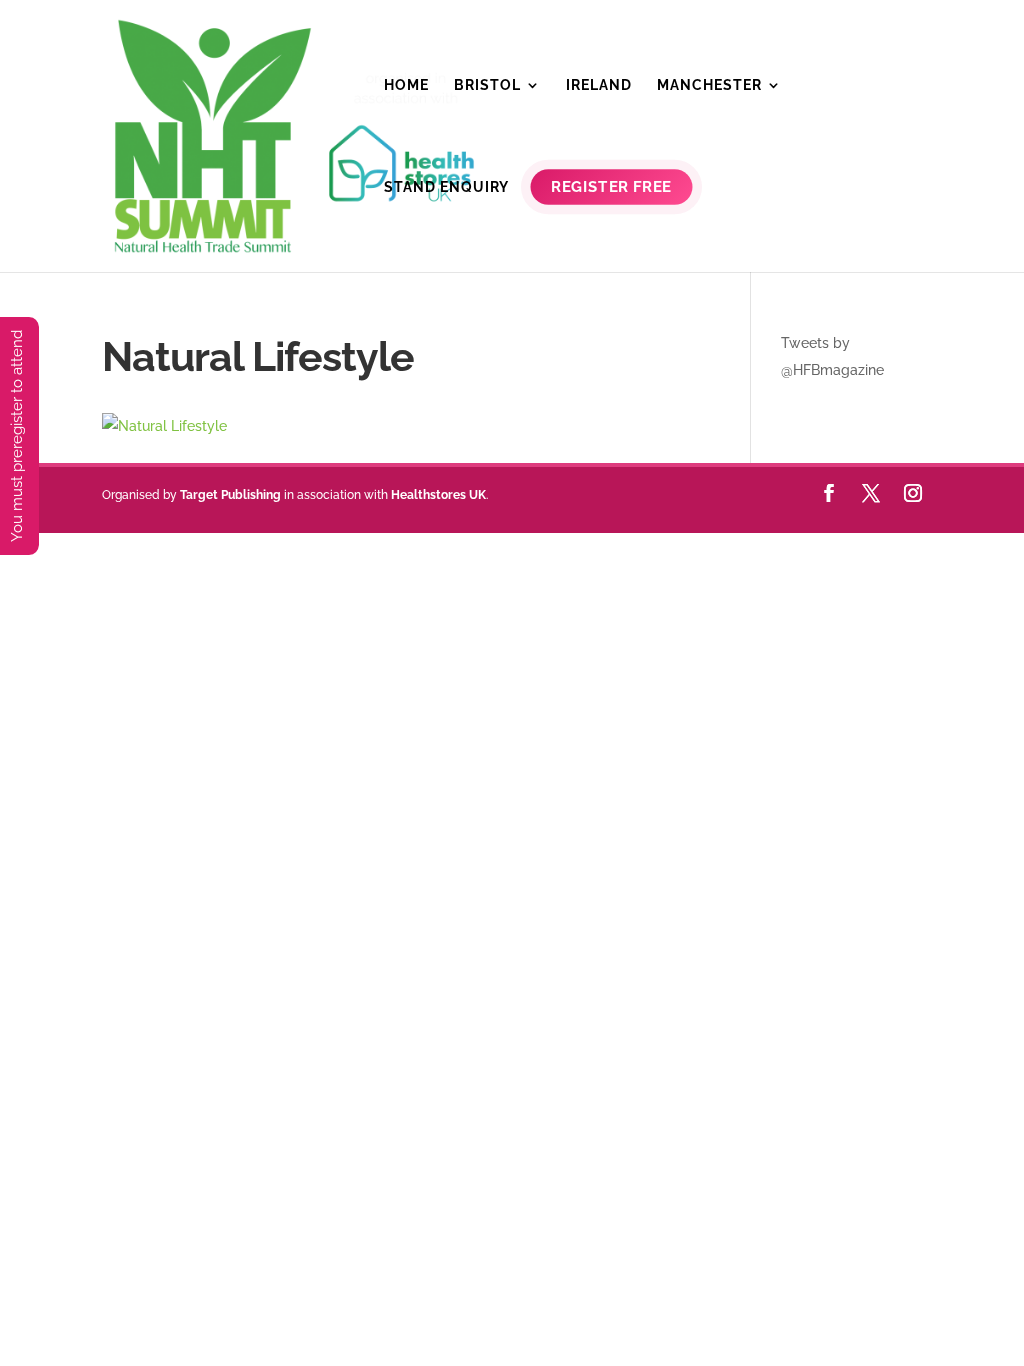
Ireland (599, 85)
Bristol (487, 85)
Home (406, 85)
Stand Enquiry (446, 187)
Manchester (709, 85)
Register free (612, 187)
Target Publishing (230, 495)
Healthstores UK (438, 495)
